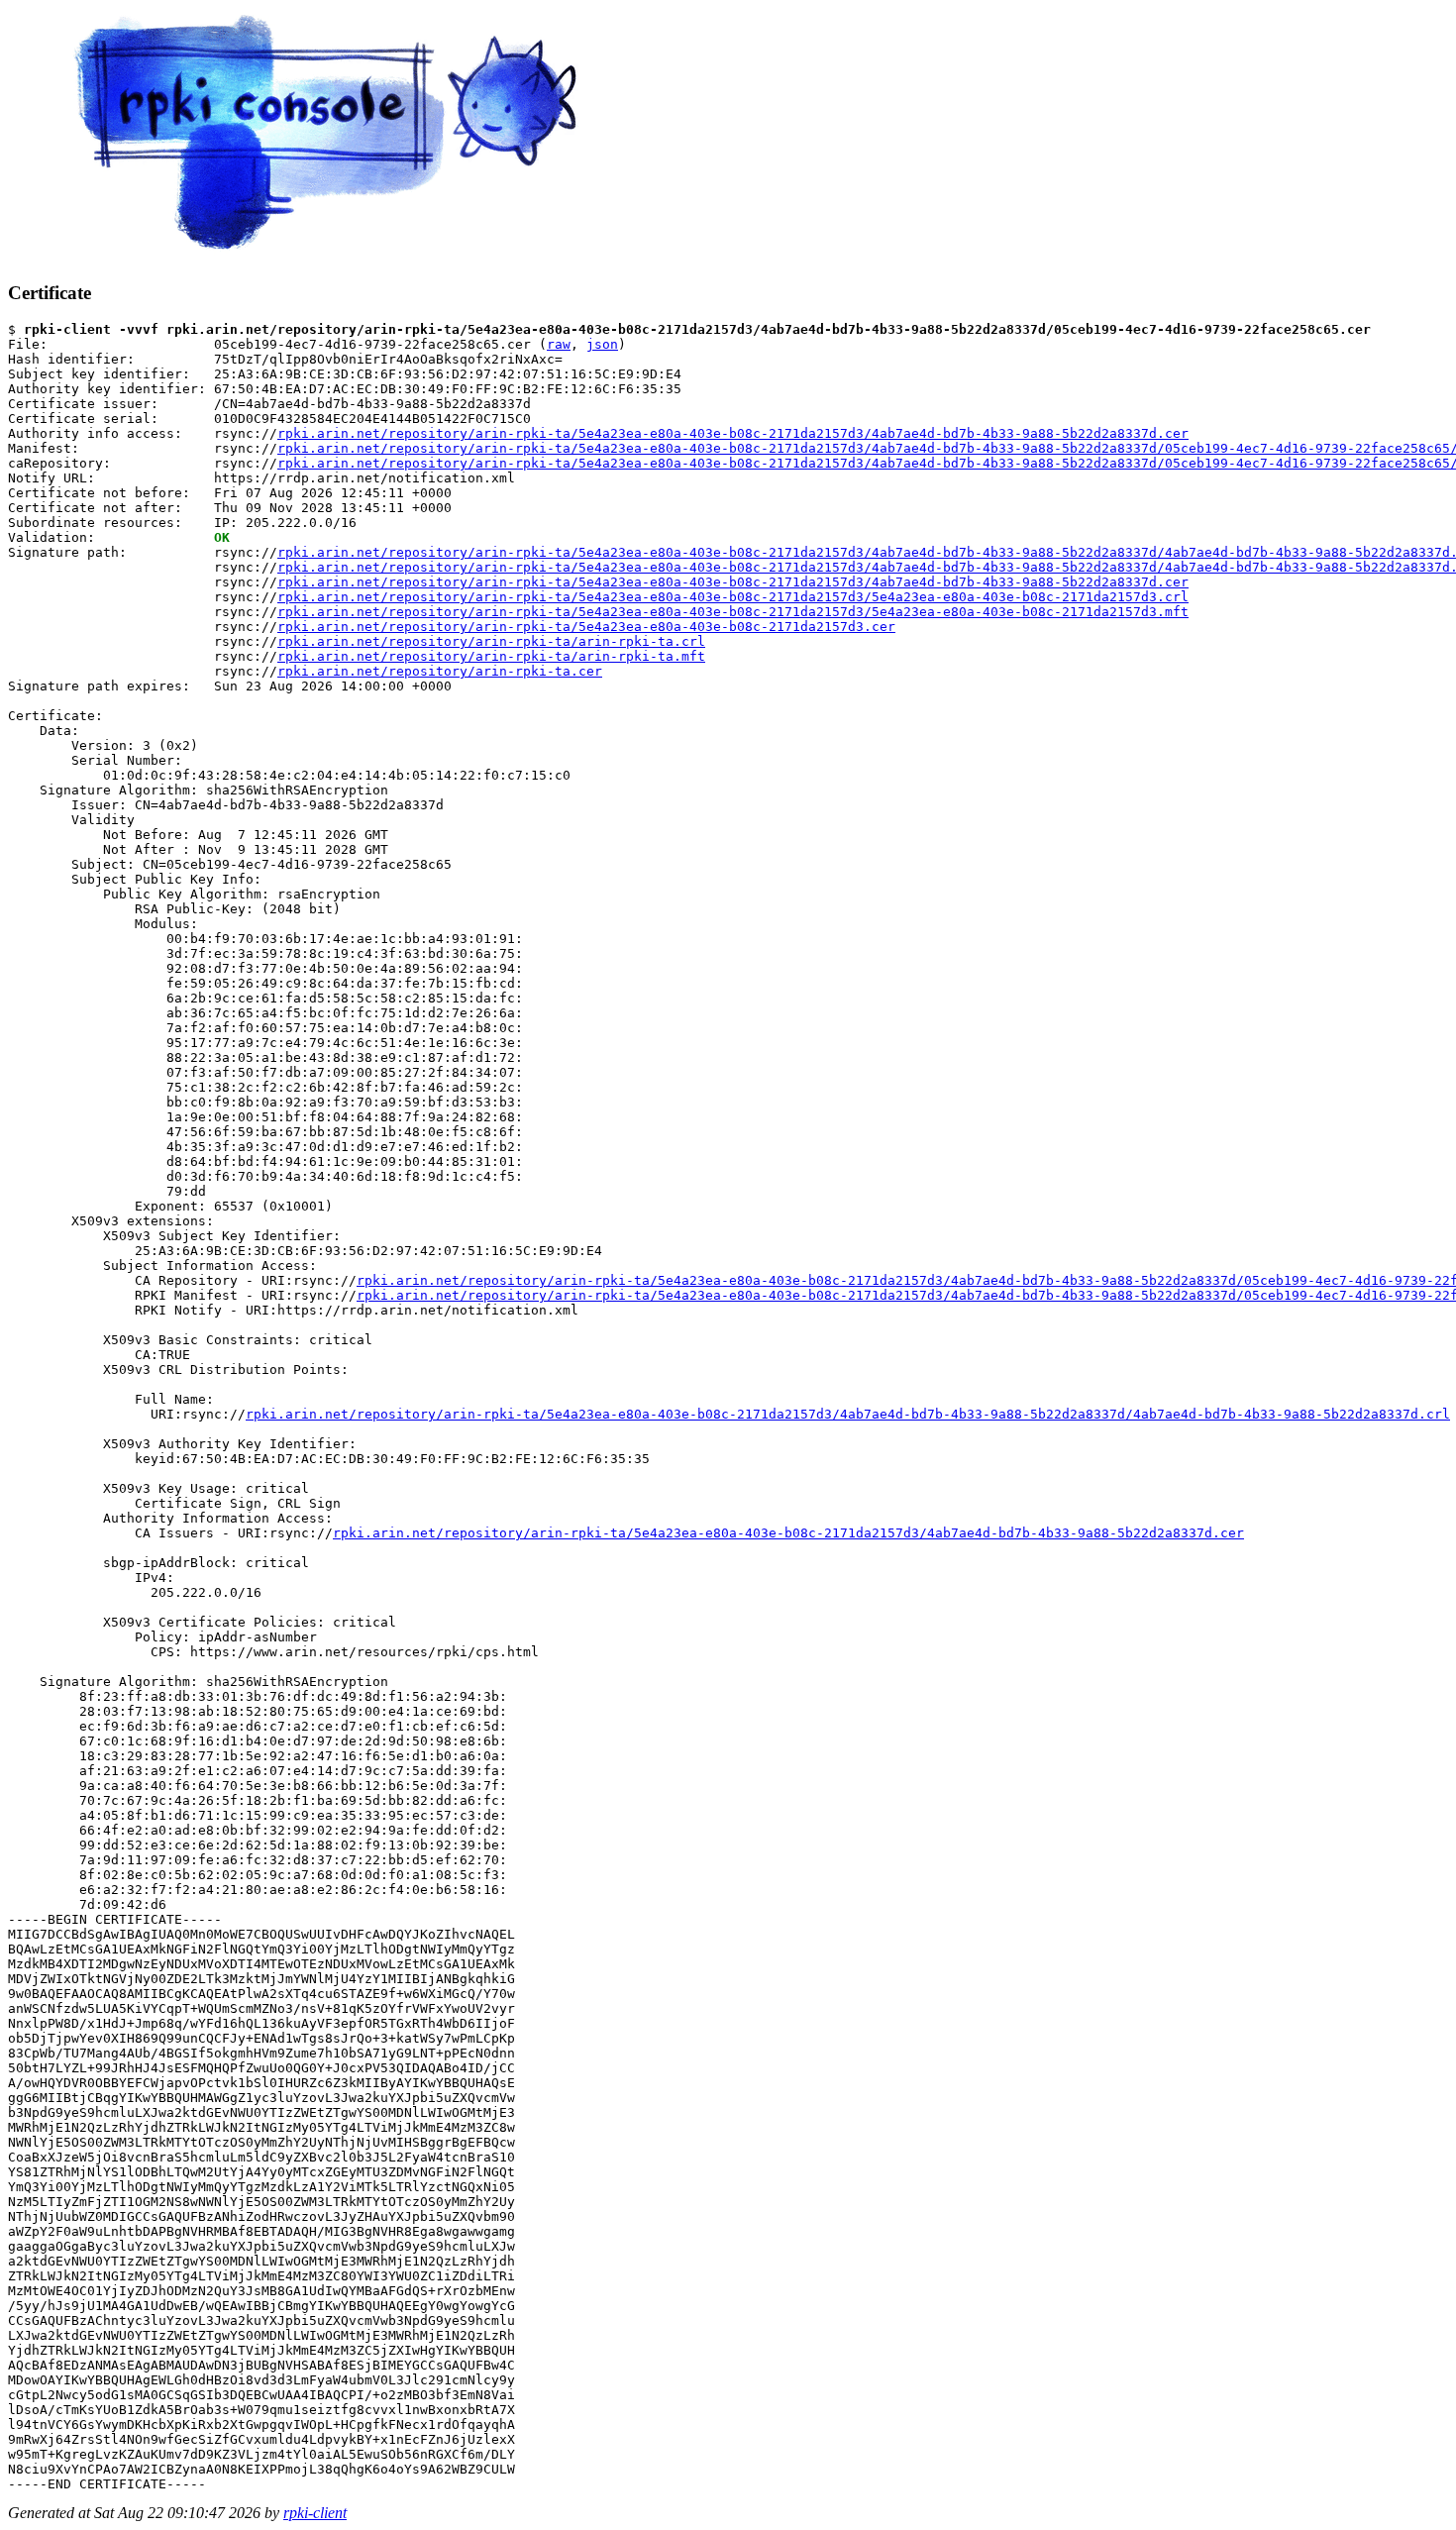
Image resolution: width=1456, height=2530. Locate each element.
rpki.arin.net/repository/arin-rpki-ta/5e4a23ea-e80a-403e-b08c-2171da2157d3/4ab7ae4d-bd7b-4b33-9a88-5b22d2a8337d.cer (733, 433)
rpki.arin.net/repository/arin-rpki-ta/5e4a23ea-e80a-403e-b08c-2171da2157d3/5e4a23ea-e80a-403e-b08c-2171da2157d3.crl (733, 597)
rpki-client (315, 2513)
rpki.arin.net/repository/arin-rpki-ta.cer (440, 671)
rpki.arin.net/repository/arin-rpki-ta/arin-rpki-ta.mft (491, 656)
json (602, 344)
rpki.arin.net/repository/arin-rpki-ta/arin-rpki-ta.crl (491, 641)
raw (559, 344)
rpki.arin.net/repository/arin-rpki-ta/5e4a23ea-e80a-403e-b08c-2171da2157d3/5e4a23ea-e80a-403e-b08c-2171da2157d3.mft (733, 612)
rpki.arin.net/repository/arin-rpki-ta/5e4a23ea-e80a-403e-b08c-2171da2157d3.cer (586, 627)
